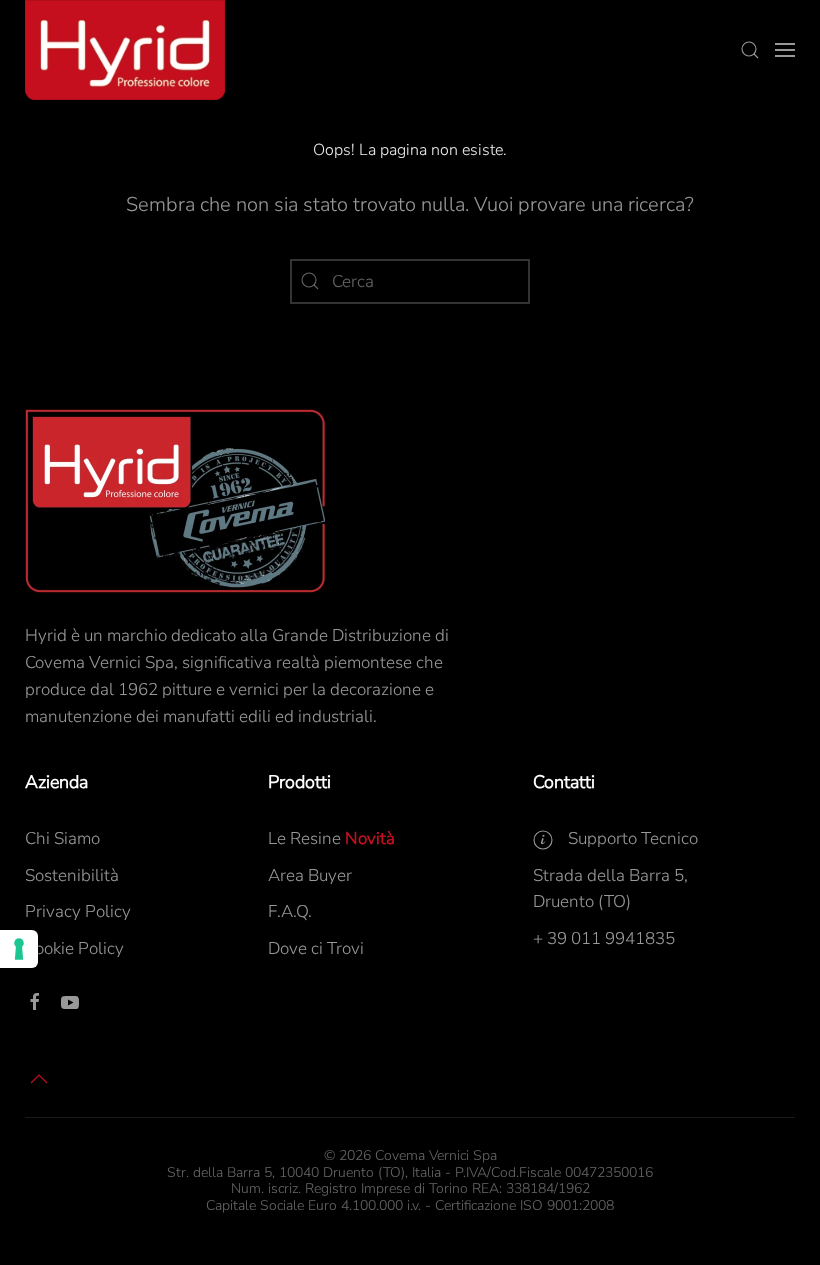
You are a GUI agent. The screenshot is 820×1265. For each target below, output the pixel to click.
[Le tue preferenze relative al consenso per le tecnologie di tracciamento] (19, 949)
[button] (750, 50)
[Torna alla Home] (125, 50)
